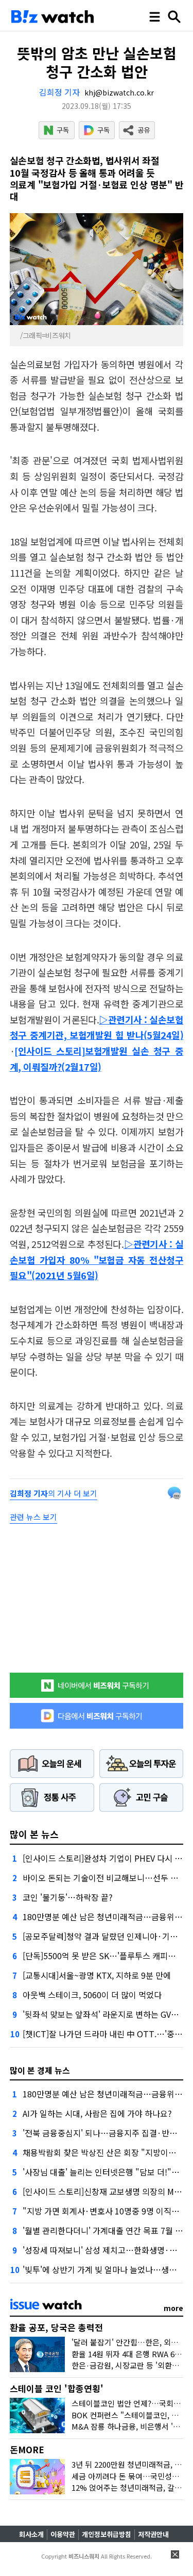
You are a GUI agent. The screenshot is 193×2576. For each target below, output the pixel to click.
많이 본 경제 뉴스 (40, 2070)
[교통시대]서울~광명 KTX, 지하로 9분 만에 (97, 1975)
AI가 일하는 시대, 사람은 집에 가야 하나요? (97, 2113)
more (173, 2308)
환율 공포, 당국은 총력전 (56, 2327)
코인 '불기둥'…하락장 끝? (68, 1897)
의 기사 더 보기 (54, 1493)
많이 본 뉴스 (34, 1834)
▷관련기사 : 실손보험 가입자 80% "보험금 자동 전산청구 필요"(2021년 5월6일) (97, 1259)
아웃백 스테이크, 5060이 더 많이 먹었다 (92, 1995)
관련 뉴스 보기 (33, 1517)
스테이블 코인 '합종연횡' (57, 2388)
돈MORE (27, 2449)
